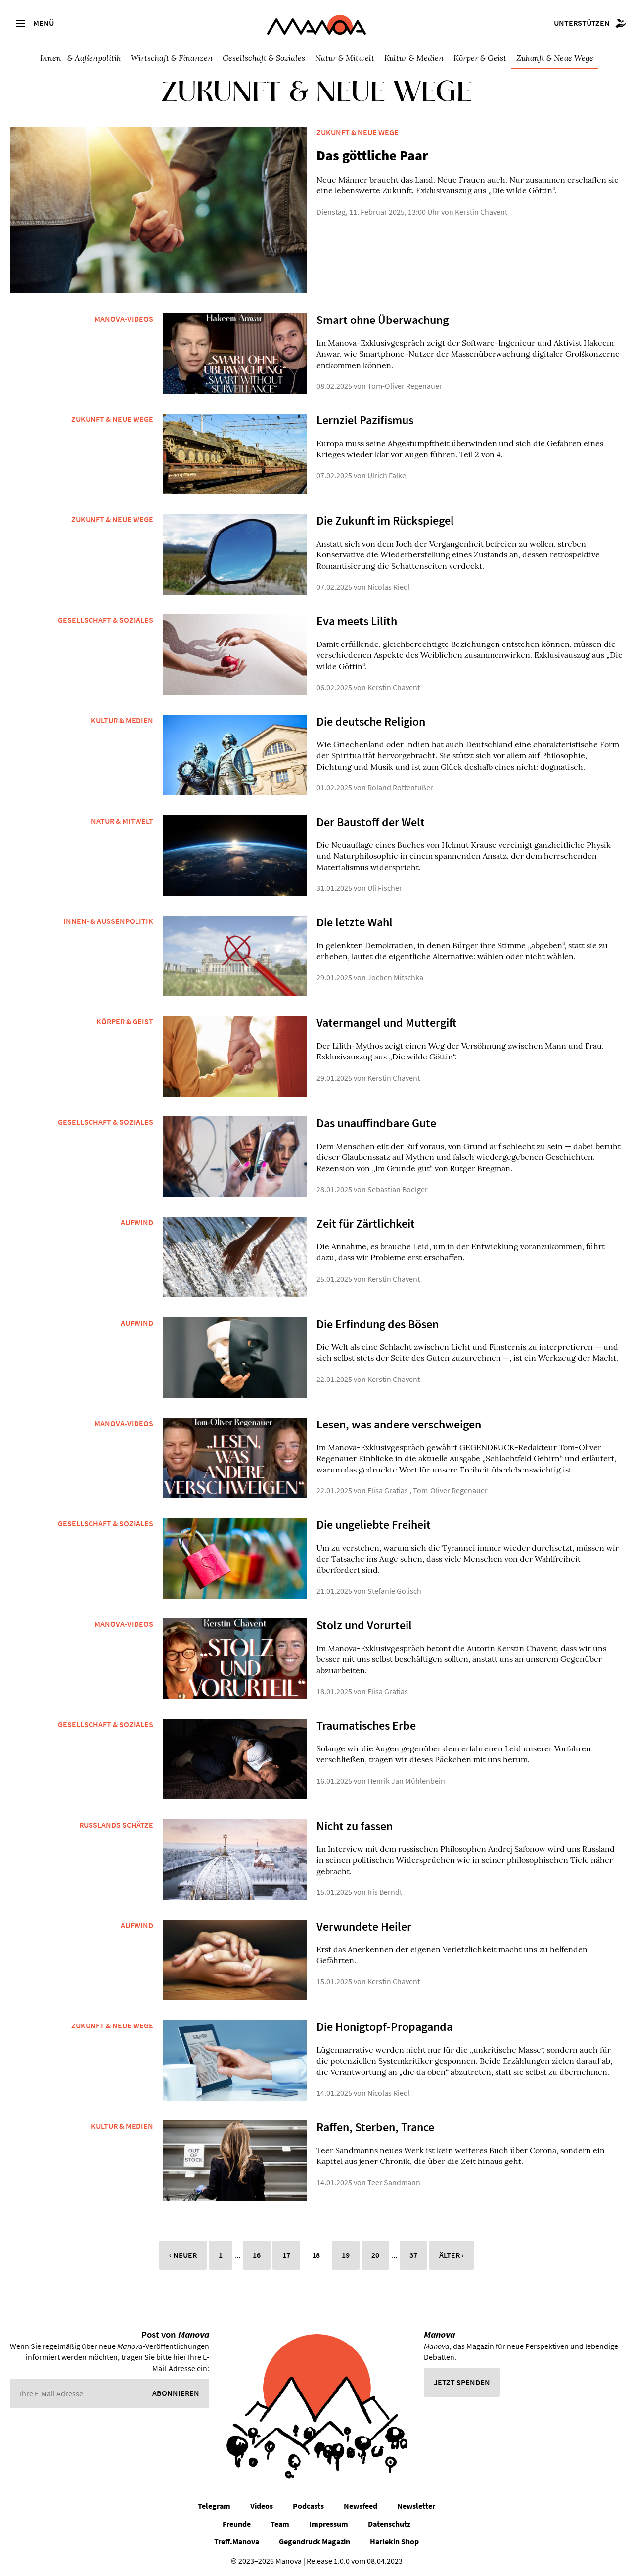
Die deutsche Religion (371, 721)
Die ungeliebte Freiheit (374, 1525)
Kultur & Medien (414, 58)
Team (280, 2524)
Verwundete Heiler (364, 1926)
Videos (262, 2506)
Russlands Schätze (116, 1825)
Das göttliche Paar (372, 155)
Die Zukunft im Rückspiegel (385, 521)
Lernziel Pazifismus (365, 420)
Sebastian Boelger (398, 1189)
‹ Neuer (183, 2255)
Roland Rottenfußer (400, 787)
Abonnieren (176, 2393)
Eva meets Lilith (357, 621)
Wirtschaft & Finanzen (172, 58)
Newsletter (416, 2506)
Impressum (329, 2524)
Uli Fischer (385, 888)
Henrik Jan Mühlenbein (406, 1781)
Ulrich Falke (387, 475)
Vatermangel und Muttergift (386, 1023)
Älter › (452, 2255)
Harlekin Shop (394, 2541)
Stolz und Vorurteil (364, 1625)
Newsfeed (361, 2506)
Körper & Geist (480, 58)
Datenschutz (389, 2524)
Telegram (214, 2506)
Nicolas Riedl (389, 587)
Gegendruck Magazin (315, 2541)
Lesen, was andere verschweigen (399, 1424)
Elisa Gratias (388, 1490)
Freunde (237, 2524)
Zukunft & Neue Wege (555, 58)
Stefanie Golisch (394, 1591)
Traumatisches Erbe (366, 1725)
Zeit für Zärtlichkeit (366, 1223)
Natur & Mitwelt (345, 58)
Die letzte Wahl (355, 922)
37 (413, 2255)
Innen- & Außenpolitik (80, 58)
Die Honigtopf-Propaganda (384, 2027)
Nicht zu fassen (355, 1826)
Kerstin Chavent (481, 212)
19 (346, 2255)
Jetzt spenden (462, 2382)
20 (375, 2255)
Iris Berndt (385, 1892)
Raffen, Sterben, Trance (375, 2127)
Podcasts (308, 2506)
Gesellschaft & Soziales (264, 58)
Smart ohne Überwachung (383, 320)
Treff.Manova (237, 2541)
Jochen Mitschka (395, 977)
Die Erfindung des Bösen (378, 1324)
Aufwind (137, 1222)
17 (286, 2255)
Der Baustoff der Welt (371, 822)
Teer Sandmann (394, 2182)
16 (257, 2255)
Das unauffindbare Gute (376, 1123)
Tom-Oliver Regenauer (405, 386)
